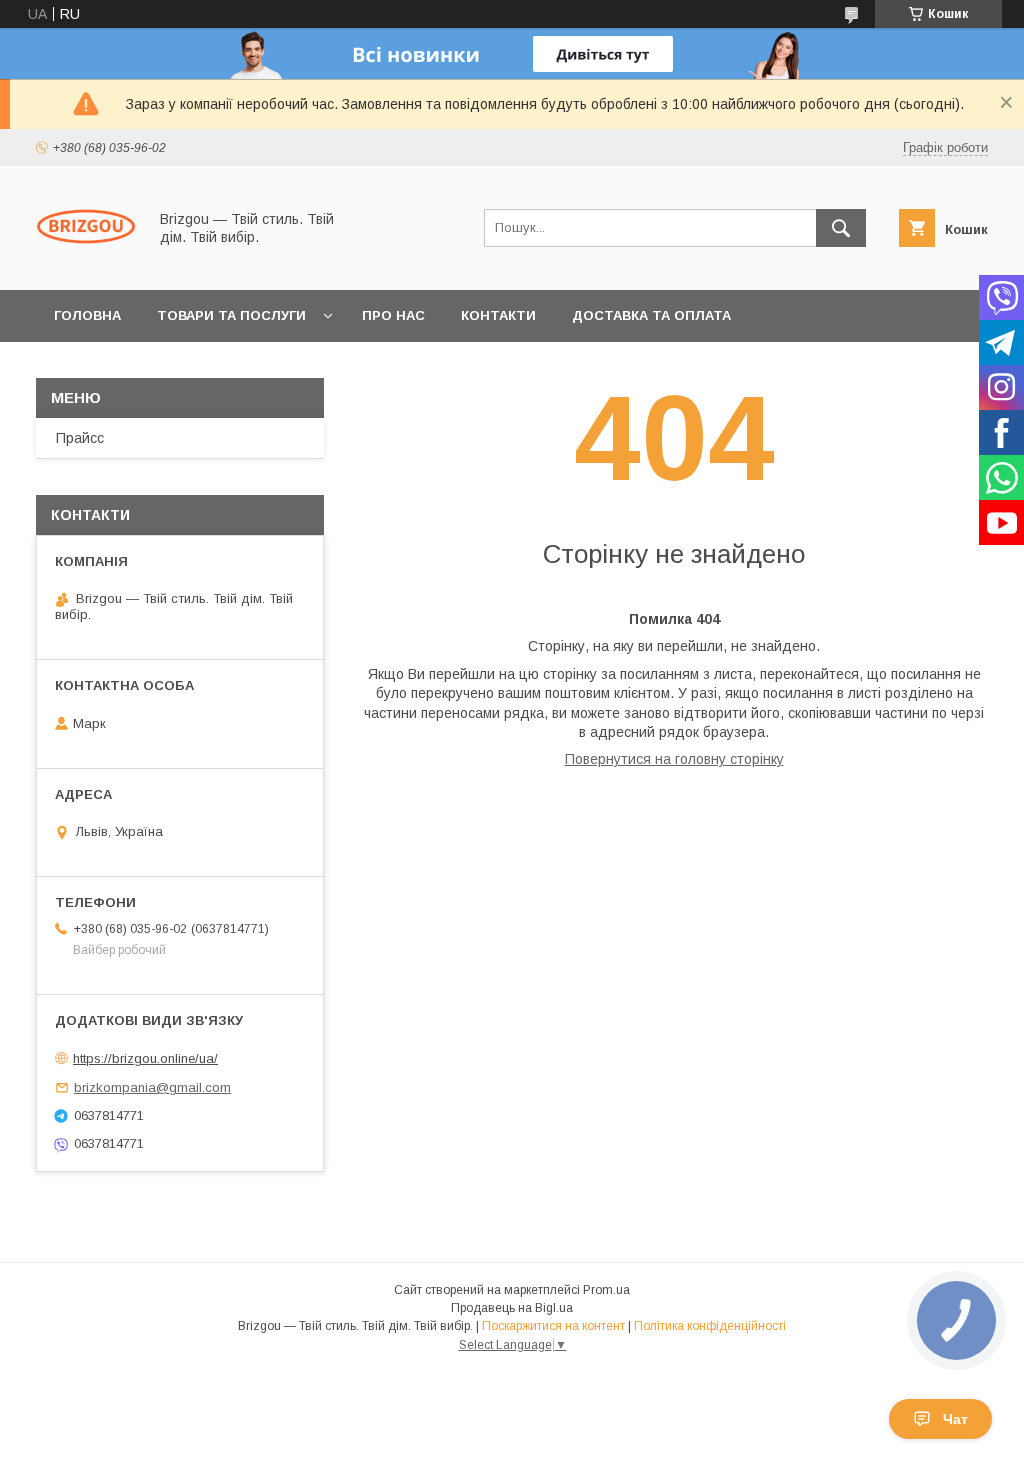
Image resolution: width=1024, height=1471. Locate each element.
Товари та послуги (231, 315)
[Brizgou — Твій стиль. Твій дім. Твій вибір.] (86, 264)
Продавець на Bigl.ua (512, 1308)
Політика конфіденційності (710, 1326)
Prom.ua (606, 1290)
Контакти (498, 315)
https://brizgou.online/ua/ (145, 1058)
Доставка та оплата (651, 315)
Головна (87, 315)
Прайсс (80, 438)
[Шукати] (841, 228)
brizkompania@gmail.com (152, 1087)
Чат (955, 1419)
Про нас (393, 315)
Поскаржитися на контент (553, 1326)
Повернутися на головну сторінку (674, 759)
